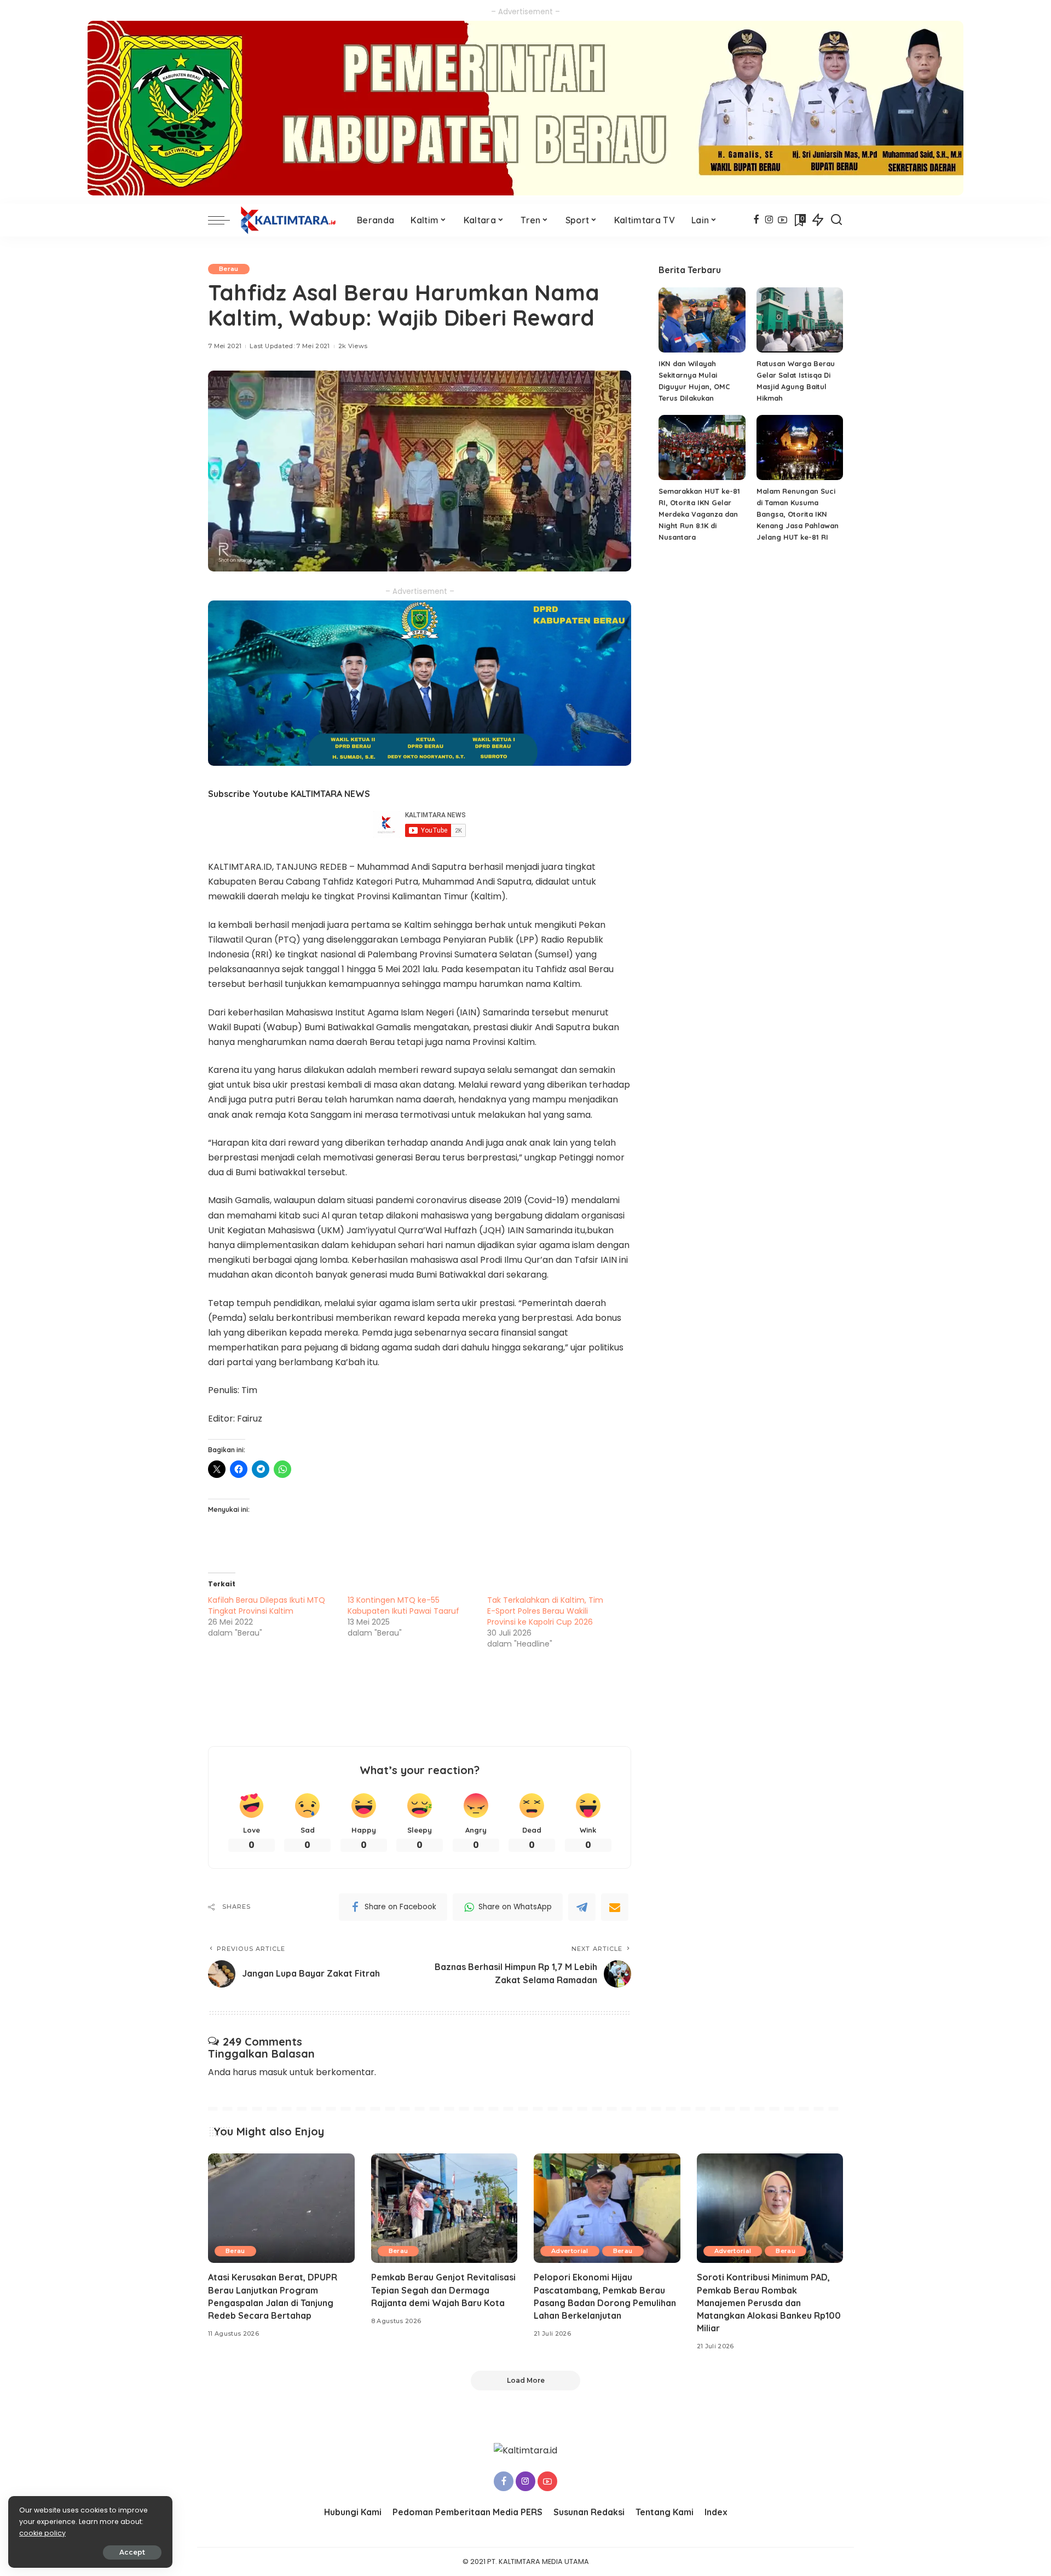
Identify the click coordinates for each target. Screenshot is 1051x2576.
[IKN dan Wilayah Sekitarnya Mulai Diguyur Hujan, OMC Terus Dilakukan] (702, 320)
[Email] (615, 1907)
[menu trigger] (224, 220)
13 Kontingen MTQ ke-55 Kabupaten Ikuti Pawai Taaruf (403, 1605)
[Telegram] (582, 1907)
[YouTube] (783, 220)
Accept (132, 2552)
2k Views (353, 346)
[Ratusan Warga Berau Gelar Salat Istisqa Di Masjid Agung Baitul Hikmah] (800, 320)
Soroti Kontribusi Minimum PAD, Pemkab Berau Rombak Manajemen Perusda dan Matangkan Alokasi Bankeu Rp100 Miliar (769, 2303)
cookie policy (42, 2533)
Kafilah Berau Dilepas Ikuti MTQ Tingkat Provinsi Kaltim (267, 1605)
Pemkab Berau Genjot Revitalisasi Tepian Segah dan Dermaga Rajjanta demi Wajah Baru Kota (443, 2290)
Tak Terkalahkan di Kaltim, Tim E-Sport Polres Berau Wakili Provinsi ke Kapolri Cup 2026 (545, 1611)
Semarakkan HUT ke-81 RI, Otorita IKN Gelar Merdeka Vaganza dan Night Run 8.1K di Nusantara (699, 514)
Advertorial (570, 2251)
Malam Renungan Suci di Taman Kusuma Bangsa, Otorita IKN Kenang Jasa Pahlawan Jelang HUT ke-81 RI (798, 514)
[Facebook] (756, 220)
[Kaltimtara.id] (291, 220)
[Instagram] (769, 220)
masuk (273, 2072)
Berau (229, 269)
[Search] (836, 220)
